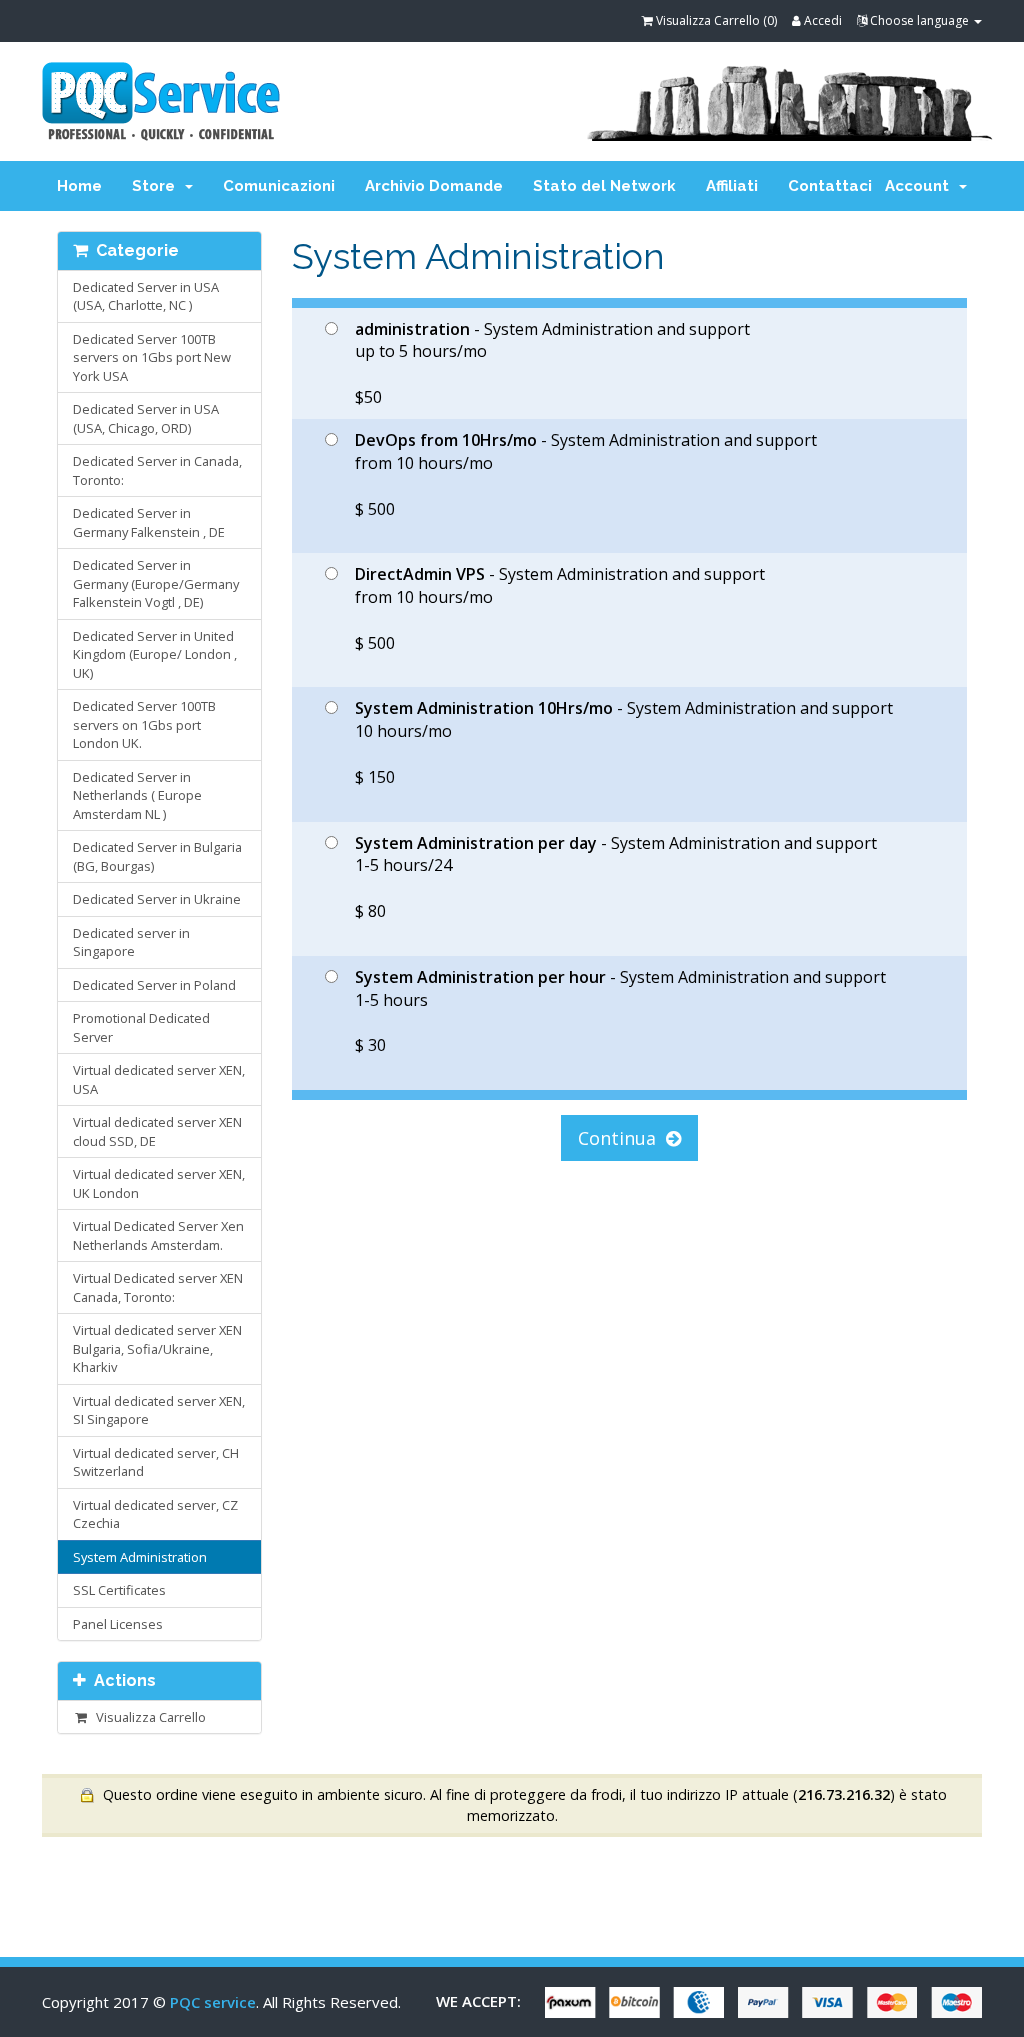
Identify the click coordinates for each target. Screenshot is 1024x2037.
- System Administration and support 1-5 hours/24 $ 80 (616, 877)
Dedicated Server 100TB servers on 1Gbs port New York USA (152, 357)
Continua (622, 1138)
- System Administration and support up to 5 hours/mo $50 (552, 363)
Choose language (919, 20)
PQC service (213, 2002)
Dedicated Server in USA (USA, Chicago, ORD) (146, 418)
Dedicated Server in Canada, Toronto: (157, 470)
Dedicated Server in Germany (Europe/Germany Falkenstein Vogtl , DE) (156, 583)
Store (157, 186)
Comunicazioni (279, 186)
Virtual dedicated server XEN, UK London (159, 1183)
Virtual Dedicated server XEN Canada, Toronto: (158, 1287)
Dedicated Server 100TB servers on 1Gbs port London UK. (144, 724)
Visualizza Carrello (148, 1717)
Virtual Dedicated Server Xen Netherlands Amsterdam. (158, 1235)
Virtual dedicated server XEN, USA (159, 1079)
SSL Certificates (119, 1590)
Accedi (821, 20)
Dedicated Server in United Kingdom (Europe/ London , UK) (155, 654)
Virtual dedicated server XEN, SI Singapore (159, 1410)
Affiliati (732, 186)
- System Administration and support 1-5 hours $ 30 (620, 1011)
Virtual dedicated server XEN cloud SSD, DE (157, 1131)
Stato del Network (604, 186)
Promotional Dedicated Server (141, 1027)
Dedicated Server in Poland (154, 985)
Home (79, 186)
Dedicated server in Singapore (131, 942)
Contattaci (830, 186)
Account (921, 186)
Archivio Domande (434, 186)
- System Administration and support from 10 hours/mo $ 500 (586, 474)
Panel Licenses (118, 1624)
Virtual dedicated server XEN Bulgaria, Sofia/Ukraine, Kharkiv (157, 1348)
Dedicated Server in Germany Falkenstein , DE (149, 522)
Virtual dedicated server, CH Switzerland (156, 1462)
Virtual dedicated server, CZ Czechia (155, 1514)
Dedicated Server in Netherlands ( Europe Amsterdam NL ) (137, 795)
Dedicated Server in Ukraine (157, 899)
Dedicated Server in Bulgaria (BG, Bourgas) (157, 856)
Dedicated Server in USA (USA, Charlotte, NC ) (146, 296)
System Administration (140, 1557)
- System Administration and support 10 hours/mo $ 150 (624, 742)
